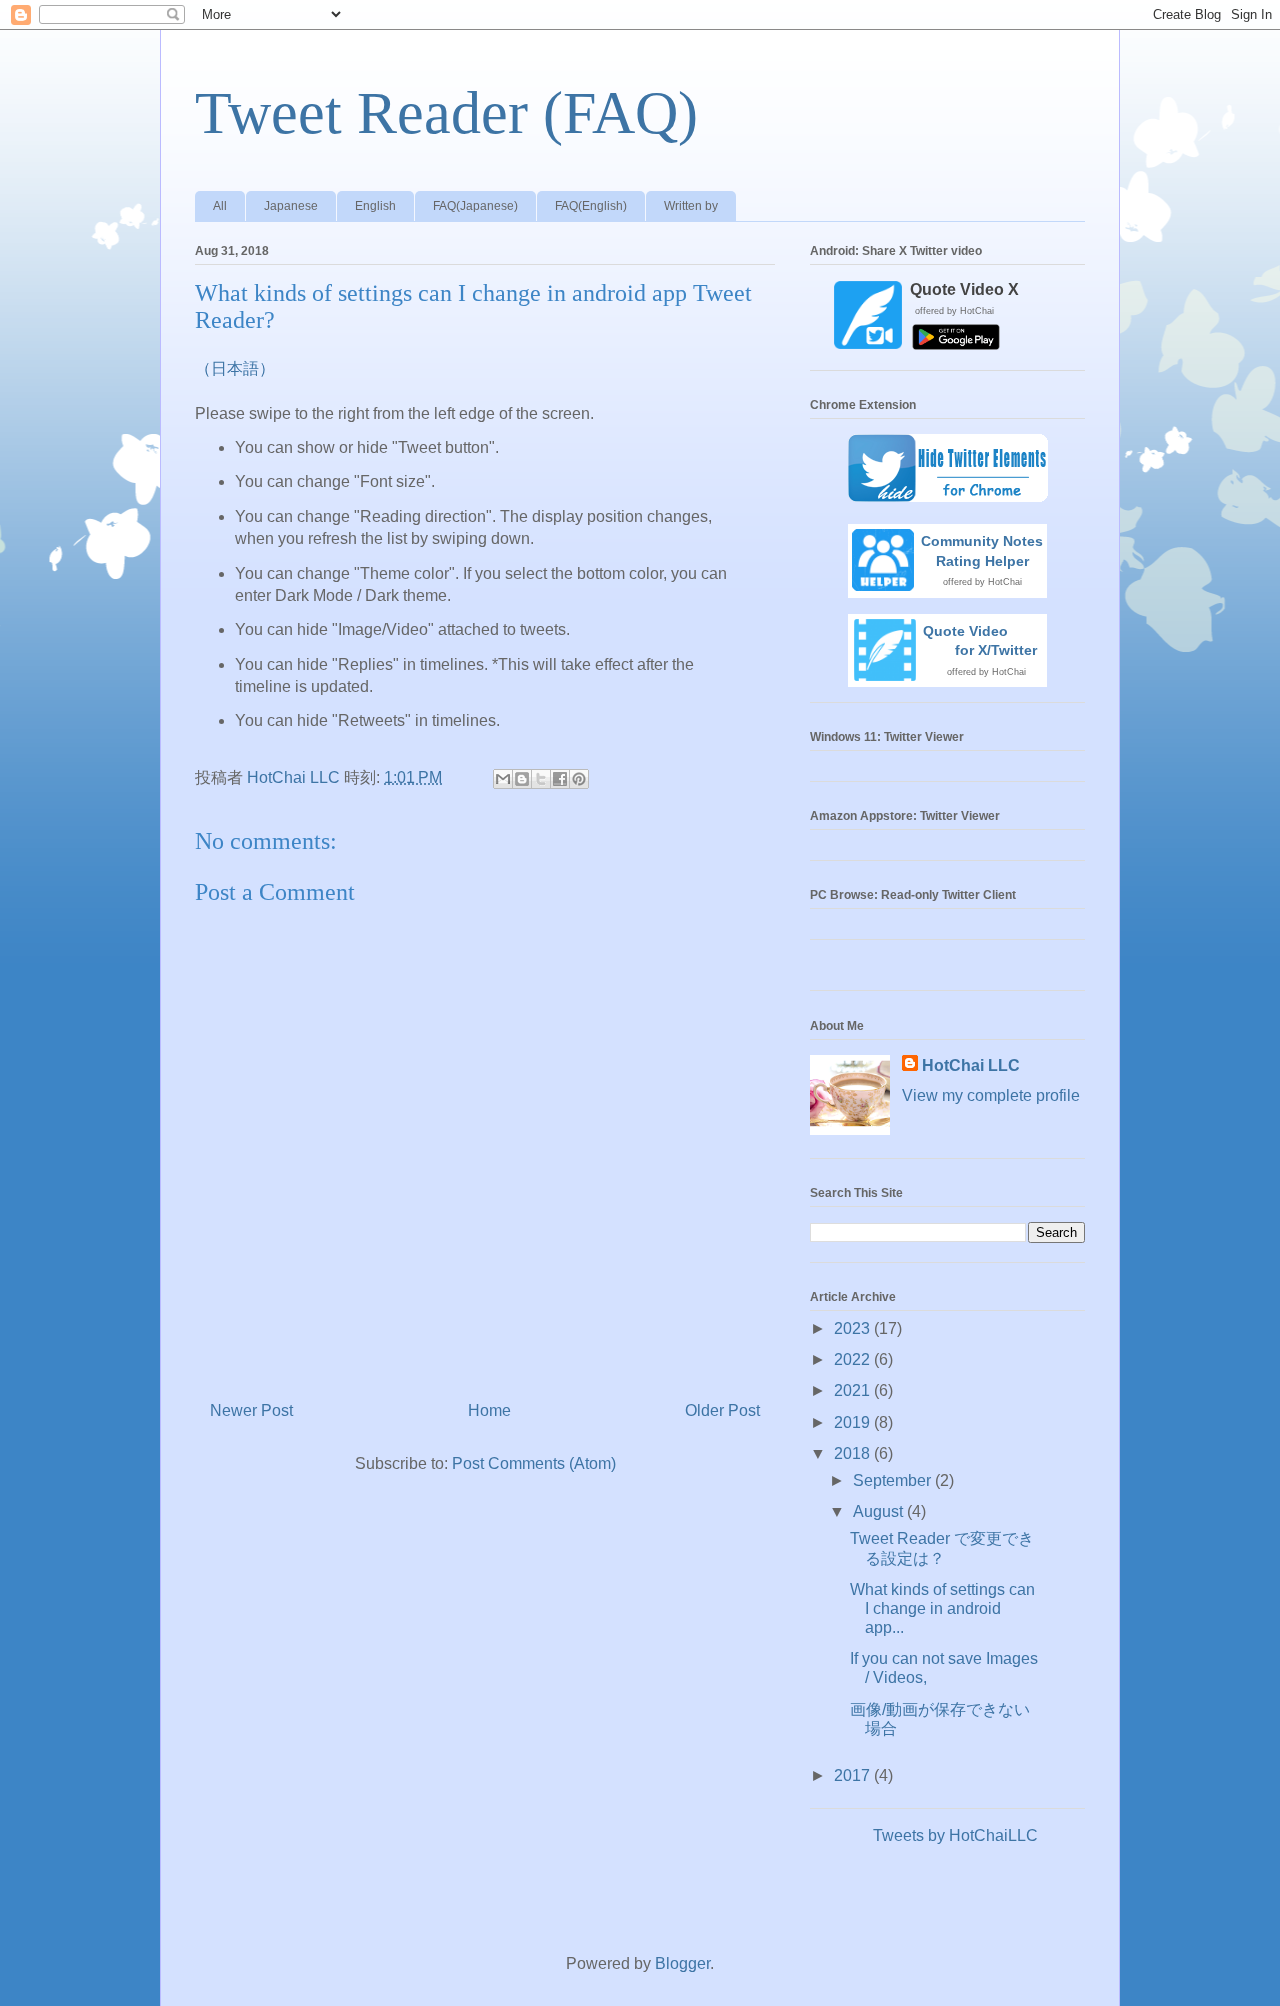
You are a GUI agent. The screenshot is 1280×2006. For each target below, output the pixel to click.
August (880, 1511)
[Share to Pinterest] (579, 779)
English (375, 206)
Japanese (291, 206)
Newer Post (251, 1410)
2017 (854, 1775)
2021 (854, 1390)
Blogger (682, 1963)
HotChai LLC (971, 1065)
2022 (854, 1359)
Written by (691, 206)
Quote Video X (964, 289)
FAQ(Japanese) (475, 206)
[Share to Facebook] (560, 779)
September (894, 1480)
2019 (854, 1422)
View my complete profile (991, 1095)
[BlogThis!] (522, 779)
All (220, 206)
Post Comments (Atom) (534, 1463)
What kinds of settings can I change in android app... (942, 1608)
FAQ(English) (591, 206)
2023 (854, 1328)
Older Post (722, 1410)
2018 (854, 1453)
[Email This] (503, 779)
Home (489, 1410)
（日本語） (235, 368)
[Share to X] (541, 779)
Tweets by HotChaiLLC (955, 1835)
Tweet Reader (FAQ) (446, 113)
